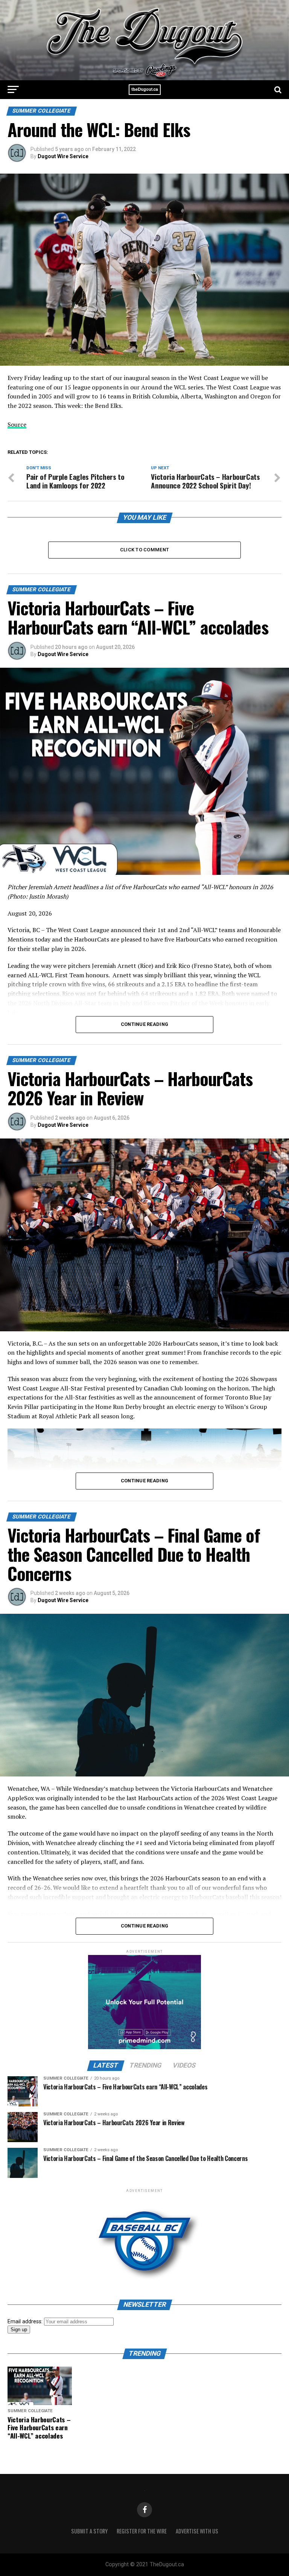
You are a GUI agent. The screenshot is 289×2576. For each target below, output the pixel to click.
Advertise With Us (197, 2531)
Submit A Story (89, 2531)
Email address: (26, 2322)
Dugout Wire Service (63, 156)
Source (17, 424)
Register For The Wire (142, 2531)
